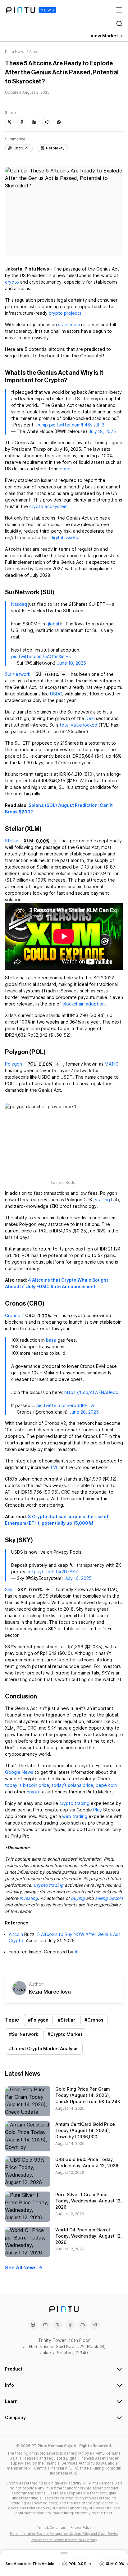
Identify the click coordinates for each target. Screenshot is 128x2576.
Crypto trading (48, 1885)
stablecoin (69, 325)
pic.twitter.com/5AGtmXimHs (41, 657)
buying (78, 1898)
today (11, 1785)
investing (29, 1898)
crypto (12, 282)
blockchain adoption (84, 1004)
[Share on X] (9, 122)
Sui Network (18, 674)
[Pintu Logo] (31, 10)
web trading (75, 1816)
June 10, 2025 (71, 663)
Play (98, 1810)
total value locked (78, 725)
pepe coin (106, 1785)
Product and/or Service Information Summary (64, 2540)
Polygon (14, 1064)
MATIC (112, 1064)
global (53, 624)
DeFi (90, 718)
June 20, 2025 (84, 1412)
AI (76, 1952)
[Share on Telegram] (47, 122)
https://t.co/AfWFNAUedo (91, 1392)
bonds (66, 469)
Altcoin (16, 1934)
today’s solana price (72, 1785)
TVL (54, 1467)
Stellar (12, 841)
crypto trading (74, 1803)
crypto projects (65, 313)
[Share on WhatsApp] (59, 122)
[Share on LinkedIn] (34, 122)
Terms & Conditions (51, 2527)
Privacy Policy (81, 2527)
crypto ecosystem (48, 506)
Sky (9, 1589)
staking (103, 1200)
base (51, 1340)
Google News (19, 1772)
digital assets (64, 538)
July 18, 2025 (102, 431)
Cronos (12, 1316)
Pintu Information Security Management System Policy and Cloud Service (64, 2534)
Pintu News (15, 52)
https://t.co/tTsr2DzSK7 (53, 1572)
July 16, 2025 (78, 1578)
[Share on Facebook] (22, 122)
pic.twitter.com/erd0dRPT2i (65, 1406)
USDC (56, 694)
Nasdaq (19, 604)
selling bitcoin (109, 1898)
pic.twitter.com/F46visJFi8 (77, 425)
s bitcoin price (34, 1785)
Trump (41, 425)
